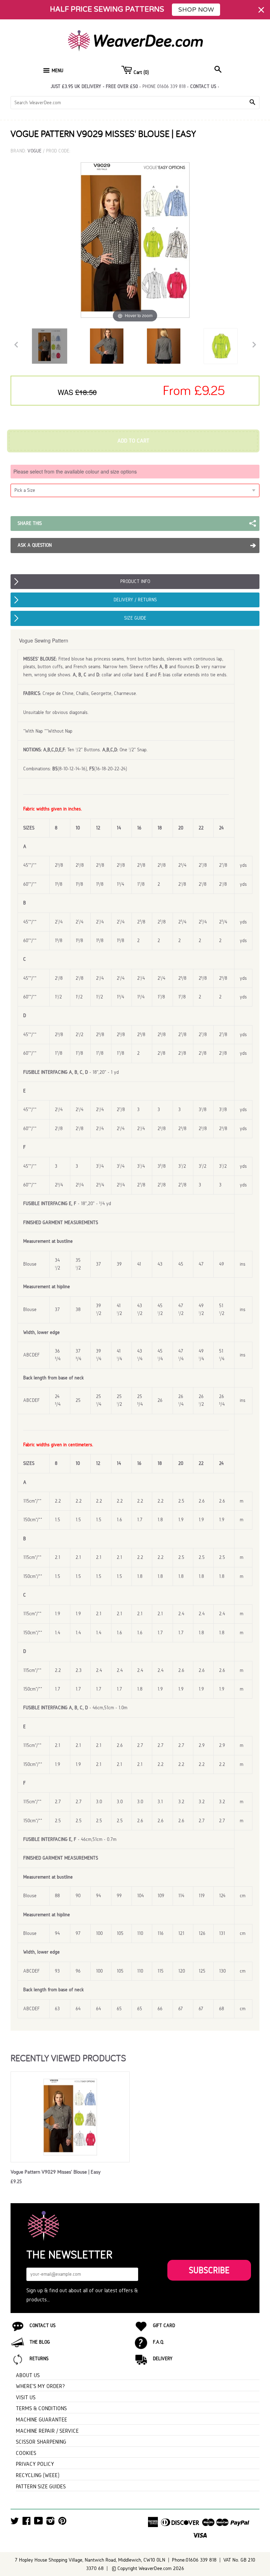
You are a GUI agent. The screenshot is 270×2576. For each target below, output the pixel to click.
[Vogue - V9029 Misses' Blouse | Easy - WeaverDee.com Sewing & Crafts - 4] (221, 346)
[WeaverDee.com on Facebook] (27, 2523)
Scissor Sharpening (41, 2442)
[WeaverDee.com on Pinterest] (62, 2523)
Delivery (163, 2359)
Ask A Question (35, 545)
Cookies (26, 2453)
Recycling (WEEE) (38, 2475)
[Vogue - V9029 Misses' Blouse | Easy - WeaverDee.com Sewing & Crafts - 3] (164, 346)
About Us (28, 2375)
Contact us (203, 86)
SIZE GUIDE (135, 618)
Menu (57, 71)
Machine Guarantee (41, 2420)
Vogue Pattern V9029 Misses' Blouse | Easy (56, 2172)
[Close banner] (261, 10)
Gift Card (164, 2326)
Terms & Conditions (41, 2408)
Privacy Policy (35, 2464)
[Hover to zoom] (135, 239)
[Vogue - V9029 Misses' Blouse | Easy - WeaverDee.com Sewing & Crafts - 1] (50, 346)
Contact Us (43, 2326)
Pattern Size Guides (41, 2486)
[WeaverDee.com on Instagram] (50, 2523)
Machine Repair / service (47, 2431)
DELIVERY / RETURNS (135, 600)
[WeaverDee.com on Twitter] (15, 2523)
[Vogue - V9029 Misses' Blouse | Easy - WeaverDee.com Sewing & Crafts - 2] (107, 346)
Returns (39, 2359)
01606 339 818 (171, 86)
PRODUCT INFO (135, 581)
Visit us (26, 2397)
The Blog (40, 2342)
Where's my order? (40, 2386)
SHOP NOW (196, 10)
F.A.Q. (159, 2342)
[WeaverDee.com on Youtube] (38, 2523)
